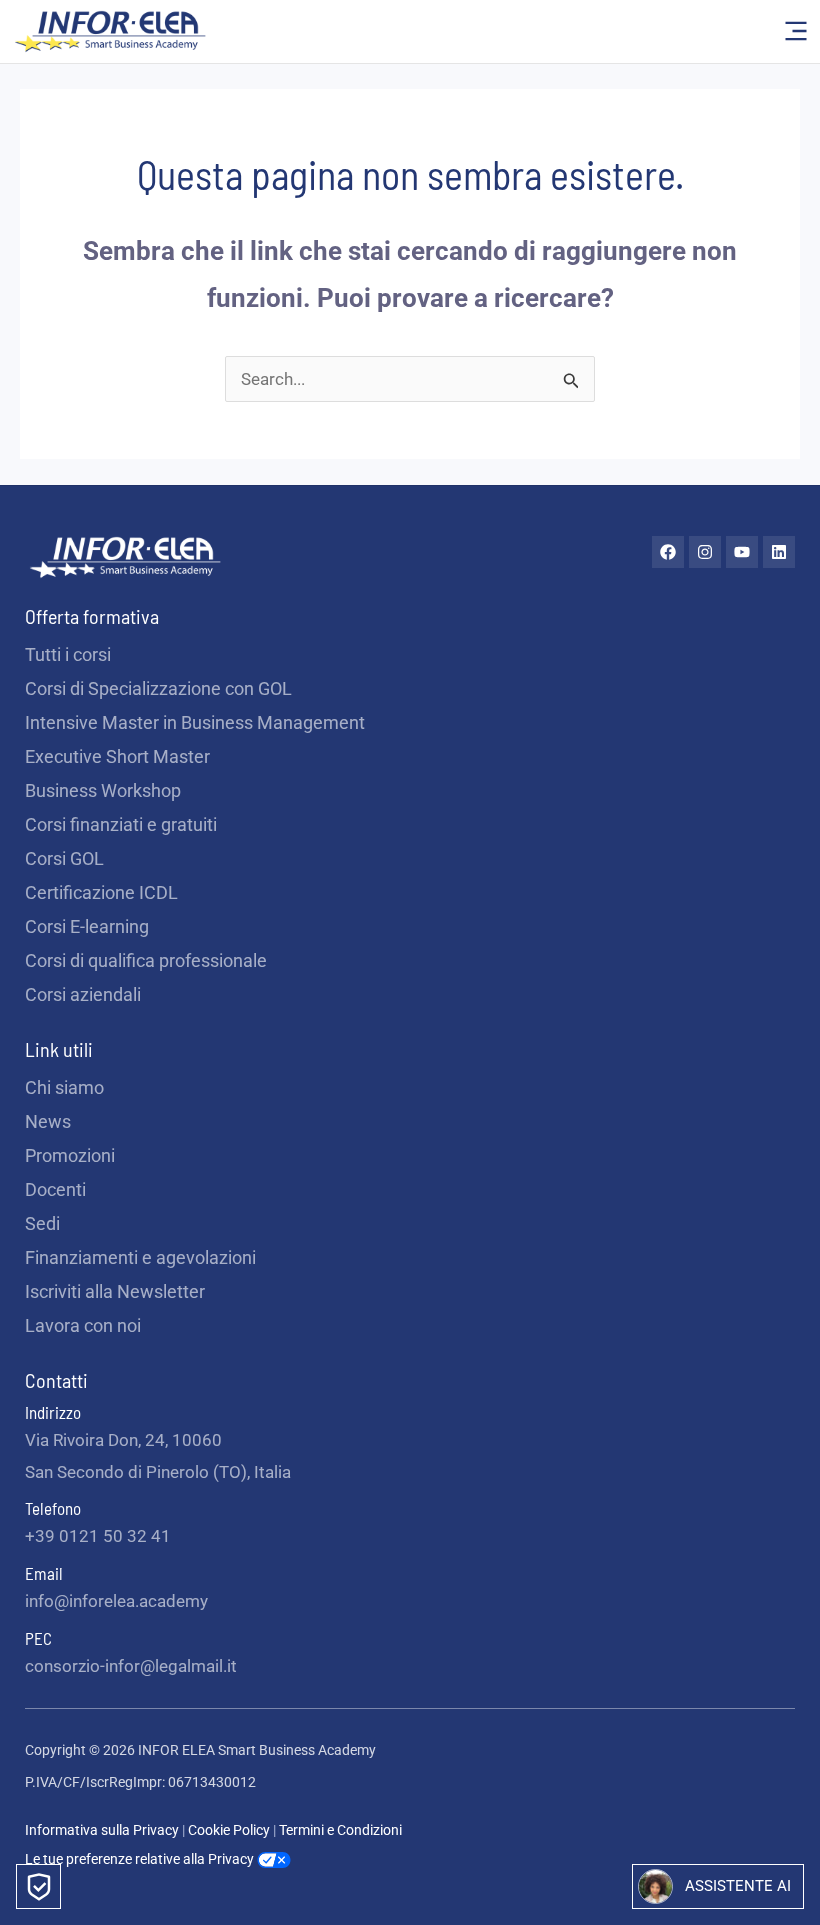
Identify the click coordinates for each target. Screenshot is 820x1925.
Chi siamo (64, 1087)
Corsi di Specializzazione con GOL (158, 688)
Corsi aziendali (83, 994)
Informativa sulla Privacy (102, 1830)
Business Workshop (103, 790)
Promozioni (70, 1155)
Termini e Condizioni (340, 1830)
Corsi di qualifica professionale (146, 960)
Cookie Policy (230, 1830)
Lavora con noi (83, 1325)
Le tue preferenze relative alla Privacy (141, 1859)
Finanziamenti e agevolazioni (140, 1257)
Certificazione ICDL (101, 892)
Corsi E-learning (87, 926)
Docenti (55, 1189)
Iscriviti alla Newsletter (115, 1291)
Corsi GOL (64, 858)
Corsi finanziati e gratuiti (121, 824)
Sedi (42, 1223)
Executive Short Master (117, 756)
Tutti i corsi (68, 654)
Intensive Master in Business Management (195, 722)
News (48, 1121)
